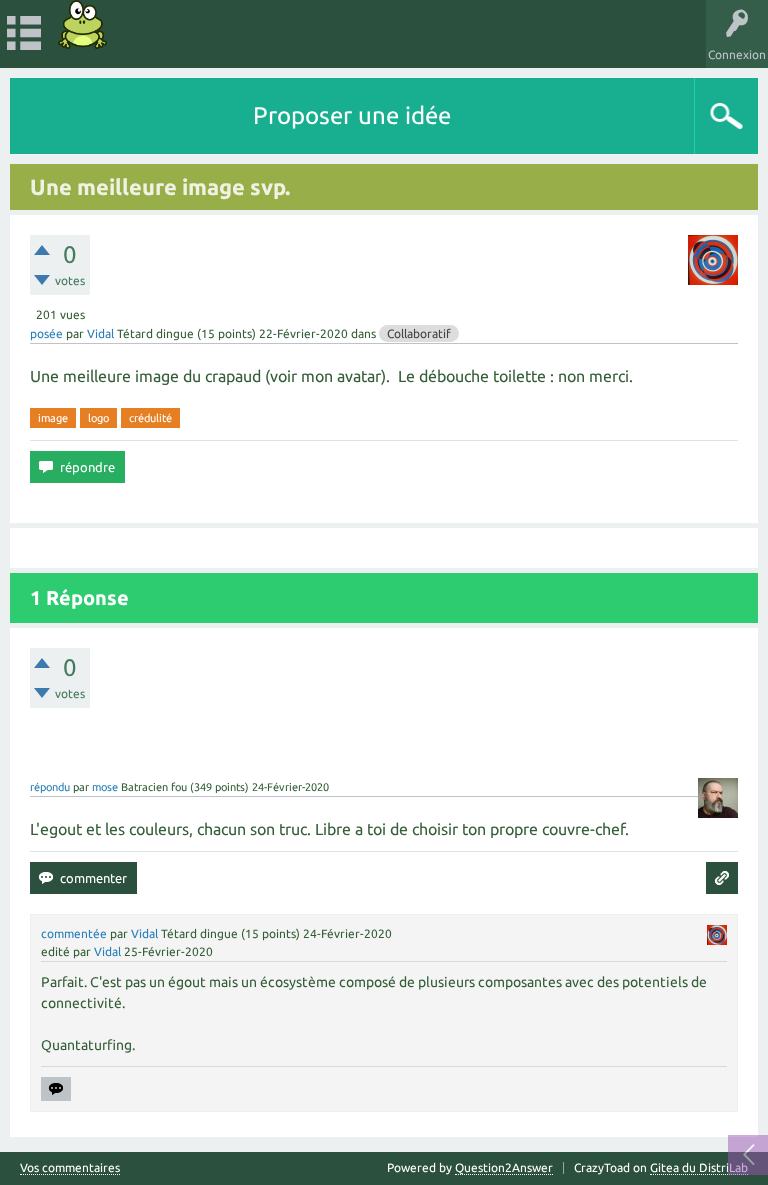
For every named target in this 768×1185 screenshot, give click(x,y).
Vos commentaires (70, 1168)
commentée (74, 933)
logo (98, 418)
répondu (50, 787)
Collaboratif (419, 333)
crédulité (150, 418)
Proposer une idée (352, 115)
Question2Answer (504, 1167)
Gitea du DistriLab (699, 1167)
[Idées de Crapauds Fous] (83, 24)
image (53, 418)
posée (46, 333)
